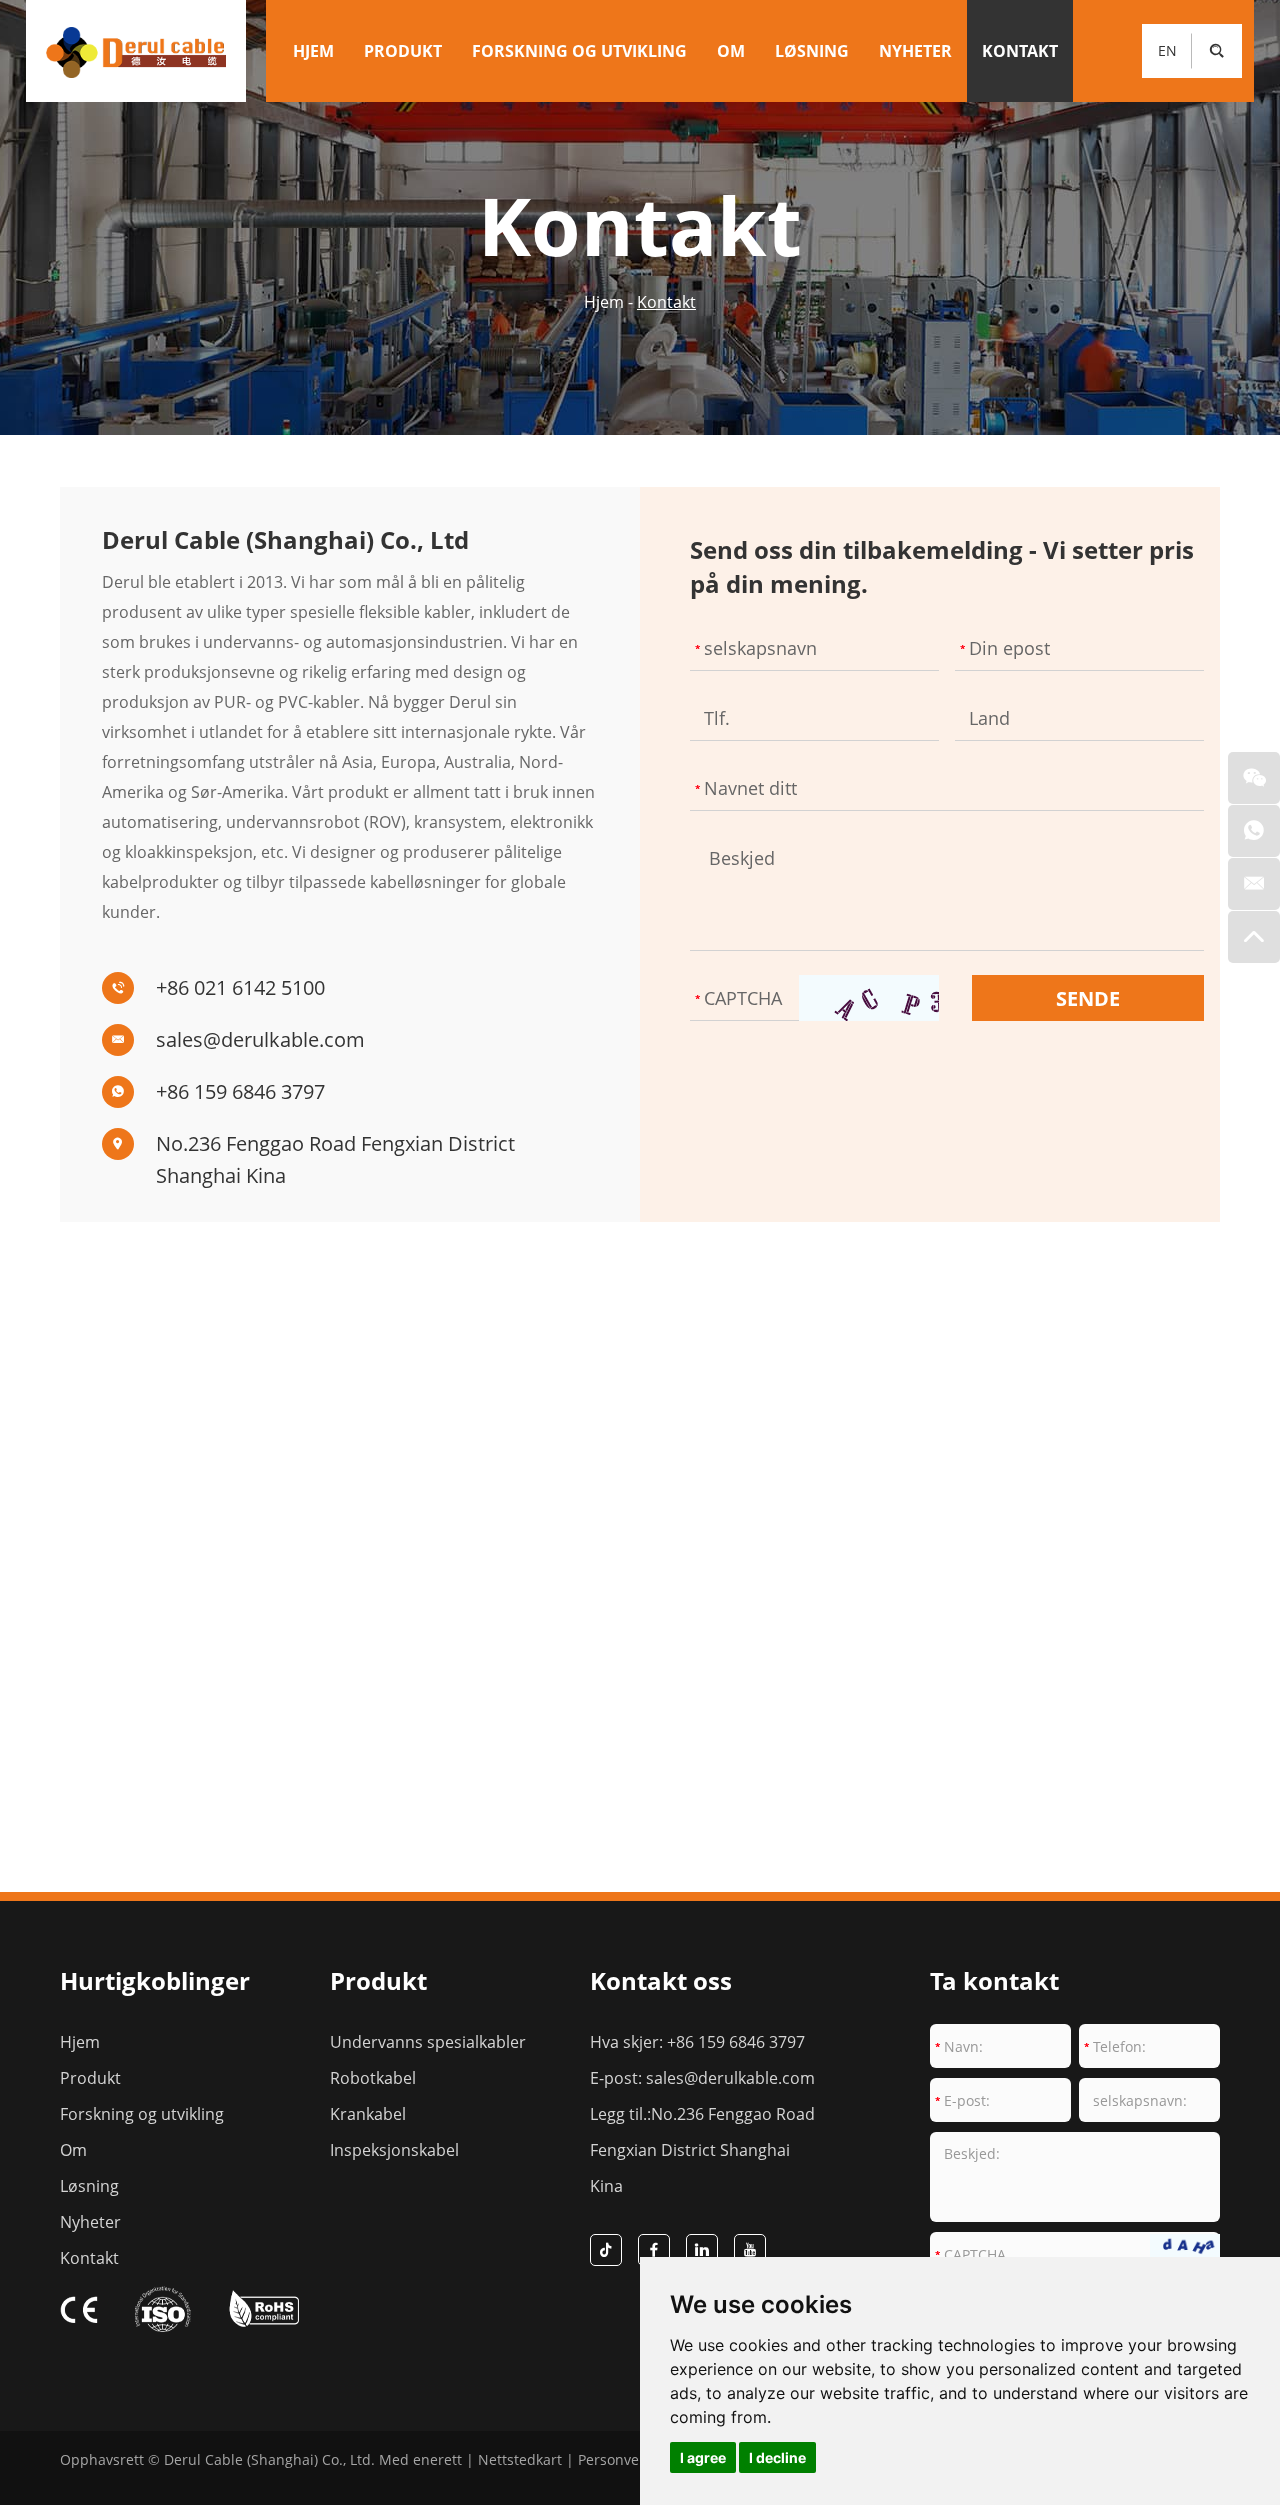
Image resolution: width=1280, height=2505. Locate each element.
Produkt (403, 51)
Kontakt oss (661, 1980)
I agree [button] (703, 2457)
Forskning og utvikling (579, 51)
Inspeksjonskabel (394, 2150)
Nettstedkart (520, 2459)
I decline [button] (777, 2457)
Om (731, 51)
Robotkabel (373, 2078)
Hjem (313, 51)
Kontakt (1020, 51)
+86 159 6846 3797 (240, 1091)
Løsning (812, 51)
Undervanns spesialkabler (428, 2042)
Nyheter (915, 51)
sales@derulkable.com (260, 1039)
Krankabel (368, 2114)
